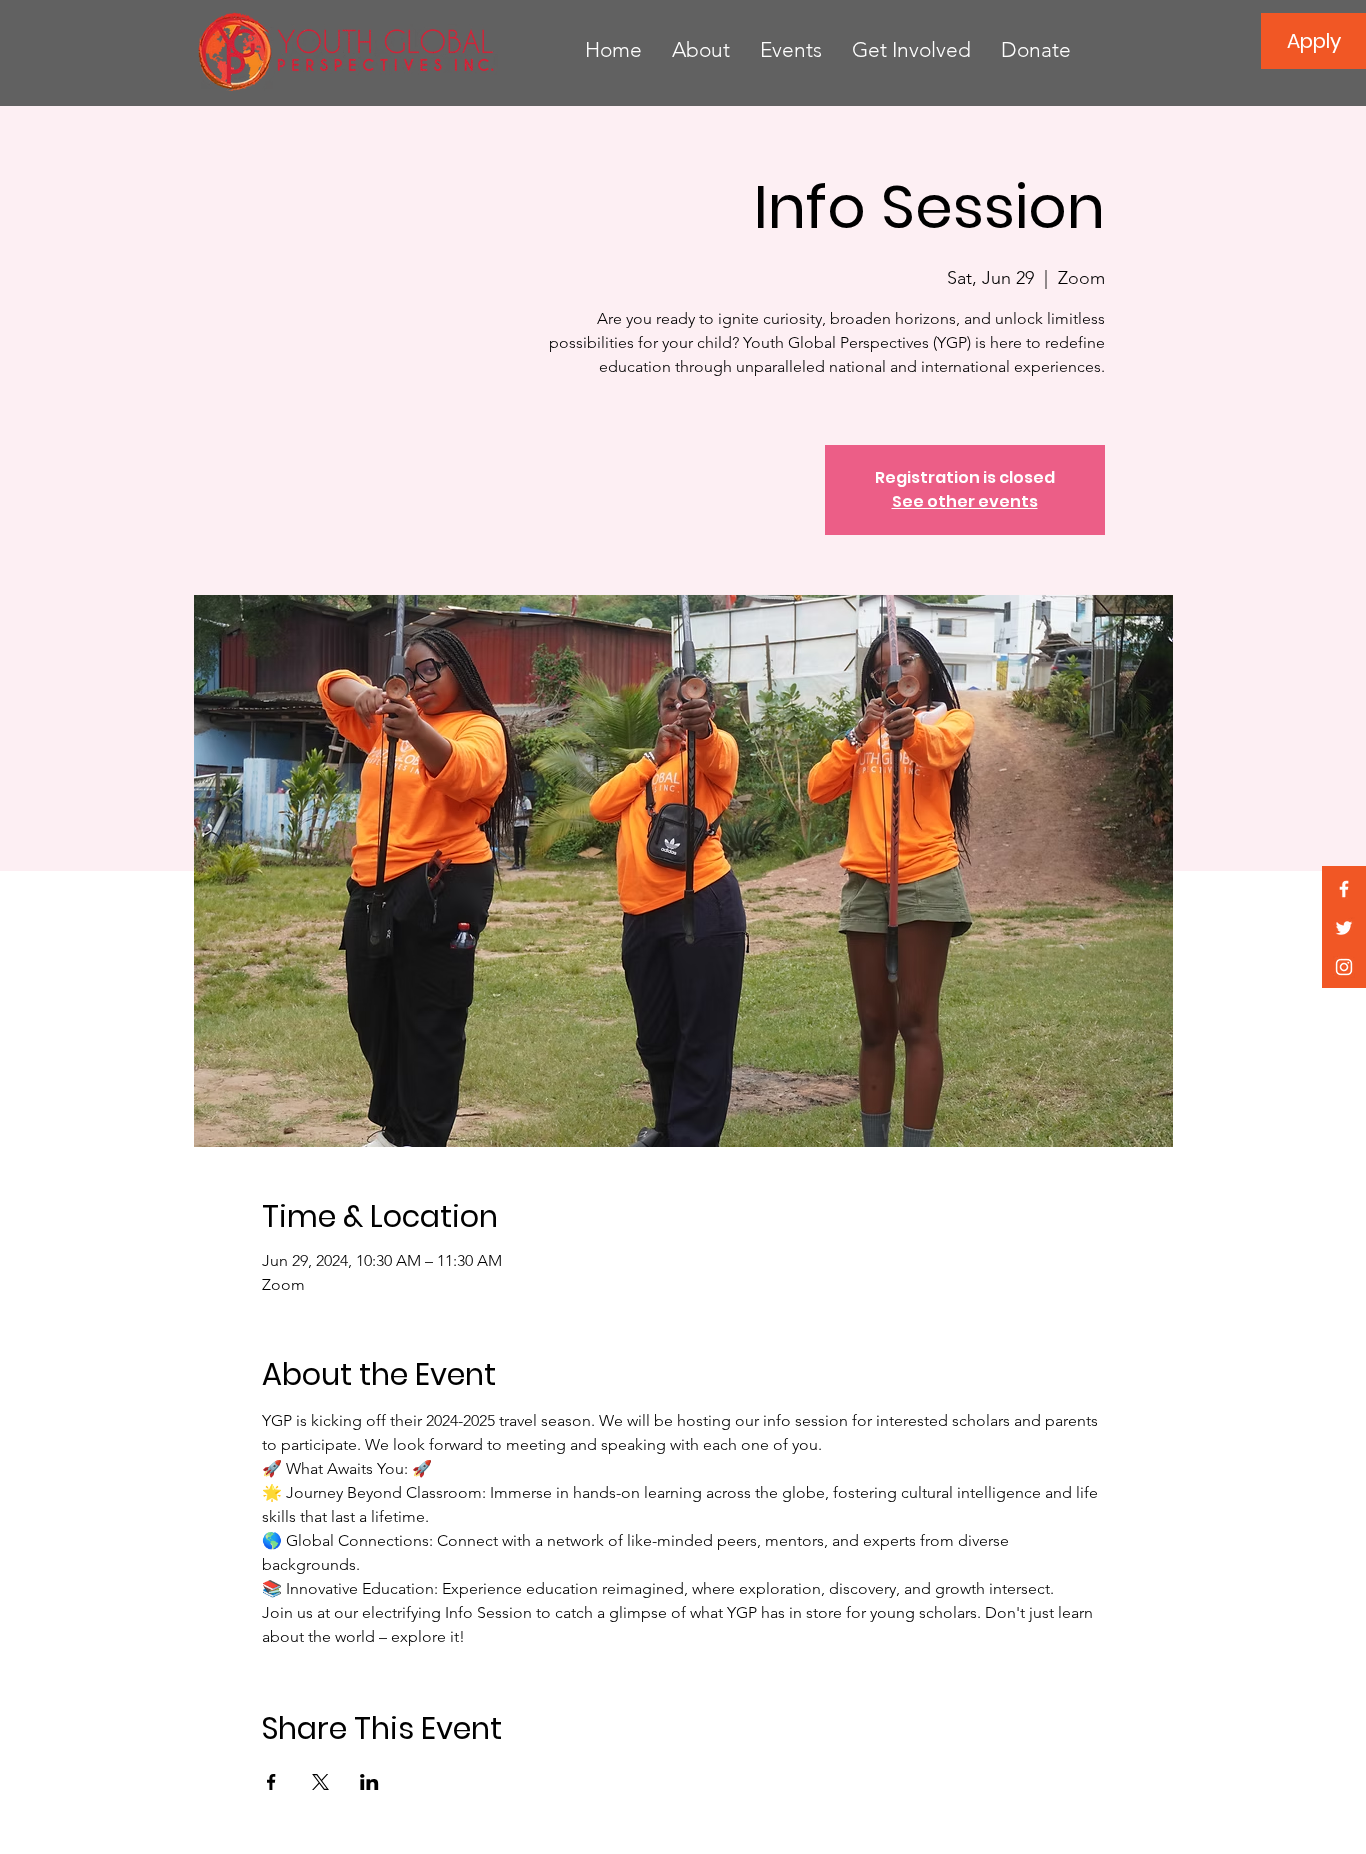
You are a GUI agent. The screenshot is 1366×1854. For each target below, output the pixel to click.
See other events (965, 501)
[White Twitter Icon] (1344, 928)
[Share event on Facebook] (271, 1782)
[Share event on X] (320, 1782)
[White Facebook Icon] (1344, 889)
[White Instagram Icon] (1344, 967)
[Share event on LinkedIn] (369, 1782)
